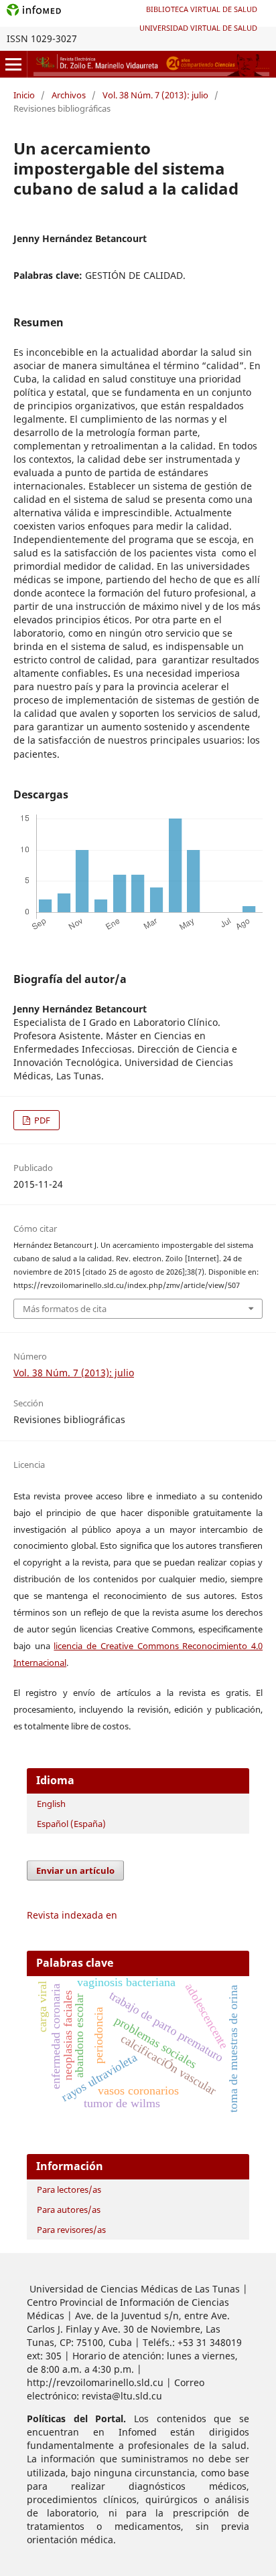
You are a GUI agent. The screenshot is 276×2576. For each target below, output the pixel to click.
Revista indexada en (72, 1915)
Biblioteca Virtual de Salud (202, 9)
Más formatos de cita (65, 1309)
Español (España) (71, 1824)
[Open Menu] (13, 64)
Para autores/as (69, 2210)
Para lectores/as (69, 2189)
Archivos (69, 95)
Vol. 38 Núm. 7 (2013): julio (155, 95)
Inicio (24, 95)
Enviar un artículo (75, 1870)
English (51, 1804)
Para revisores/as (71, 2230)
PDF (41, 1120)
